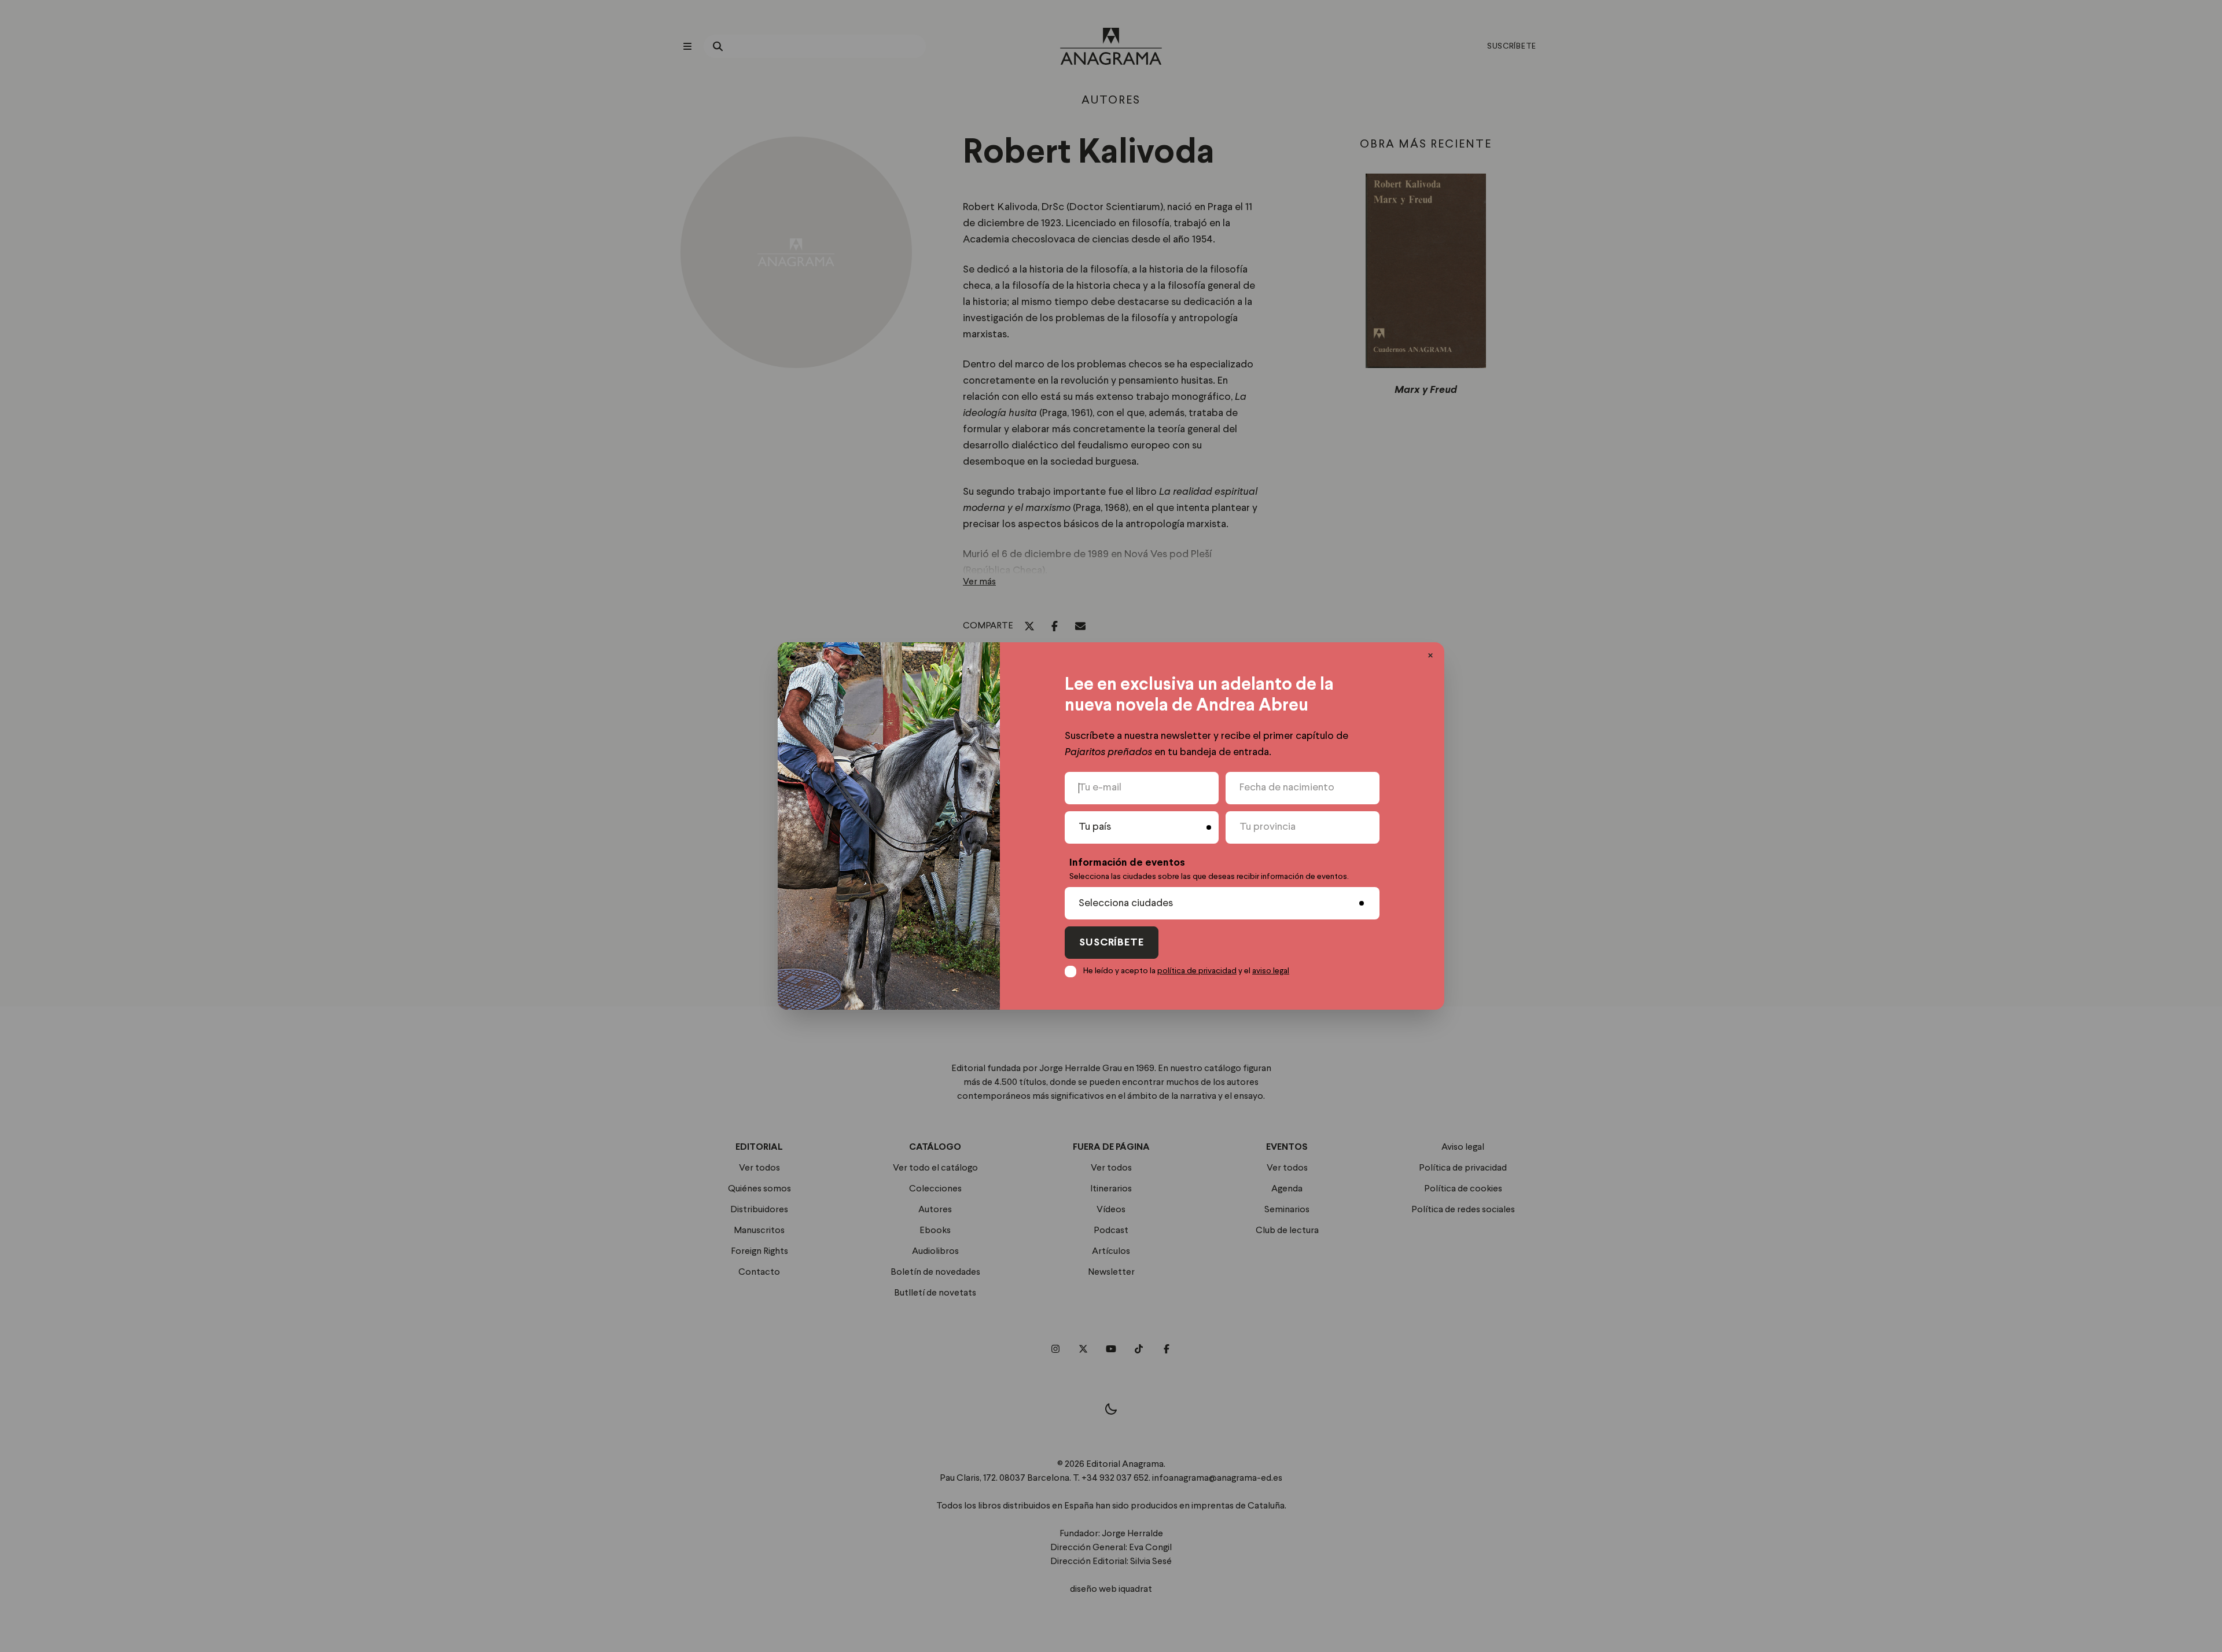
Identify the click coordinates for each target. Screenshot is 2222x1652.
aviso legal (1271, 971)
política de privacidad (1197, 971)
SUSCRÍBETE (1112, 943)
